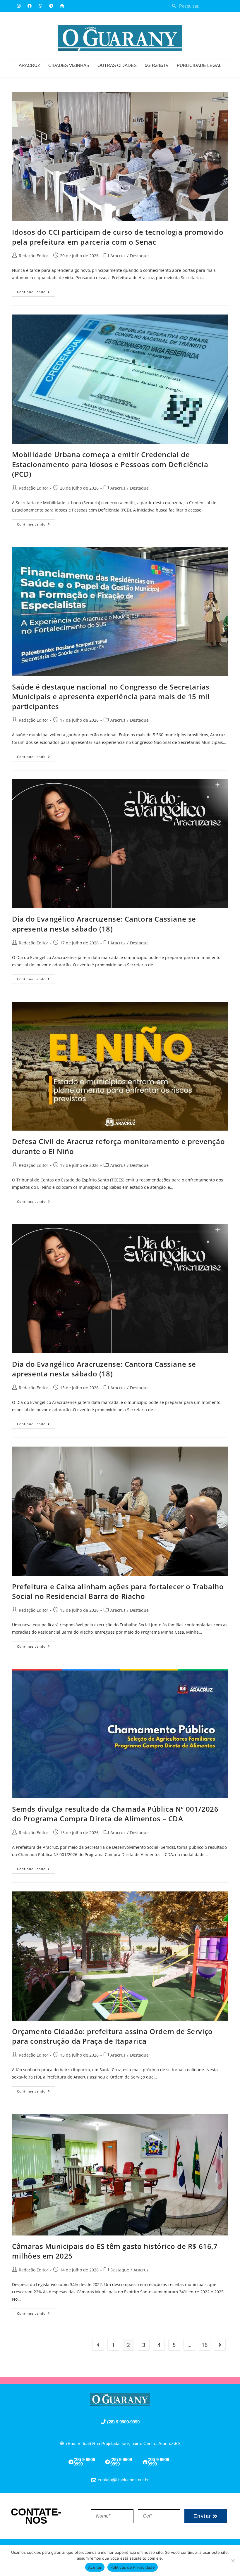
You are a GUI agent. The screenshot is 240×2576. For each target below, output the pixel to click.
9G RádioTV (157, 65)
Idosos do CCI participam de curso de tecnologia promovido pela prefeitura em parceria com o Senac (118, 237)
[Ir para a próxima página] (220, 2345)
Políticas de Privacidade (133, 2567)
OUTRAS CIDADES (117, 65)
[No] (233, 2561)
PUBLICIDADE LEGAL (199, 65)
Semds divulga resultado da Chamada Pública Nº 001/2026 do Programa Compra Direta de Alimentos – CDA (115, 1814)
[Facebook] (30, 6)
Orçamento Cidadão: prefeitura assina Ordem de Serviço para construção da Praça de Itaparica (112, 2036)
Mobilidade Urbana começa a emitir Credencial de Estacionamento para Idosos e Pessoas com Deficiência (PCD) (110, 464)
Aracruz (118, 256)
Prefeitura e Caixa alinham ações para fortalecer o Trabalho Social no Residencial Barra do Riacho (118, 1591)
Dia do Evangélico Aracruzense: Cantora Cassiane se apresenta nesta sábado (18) (104, 924)
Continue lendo (36, 291)
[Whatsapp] (40, 6)
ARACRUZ (29, 65)
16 (205, 2345)
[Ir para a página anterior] (98, 2345)
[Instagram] (19, 6)
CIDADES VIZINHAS (69, 65)
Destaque (139, 256)
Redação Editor (34, 256)
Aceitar (95, 2567)
